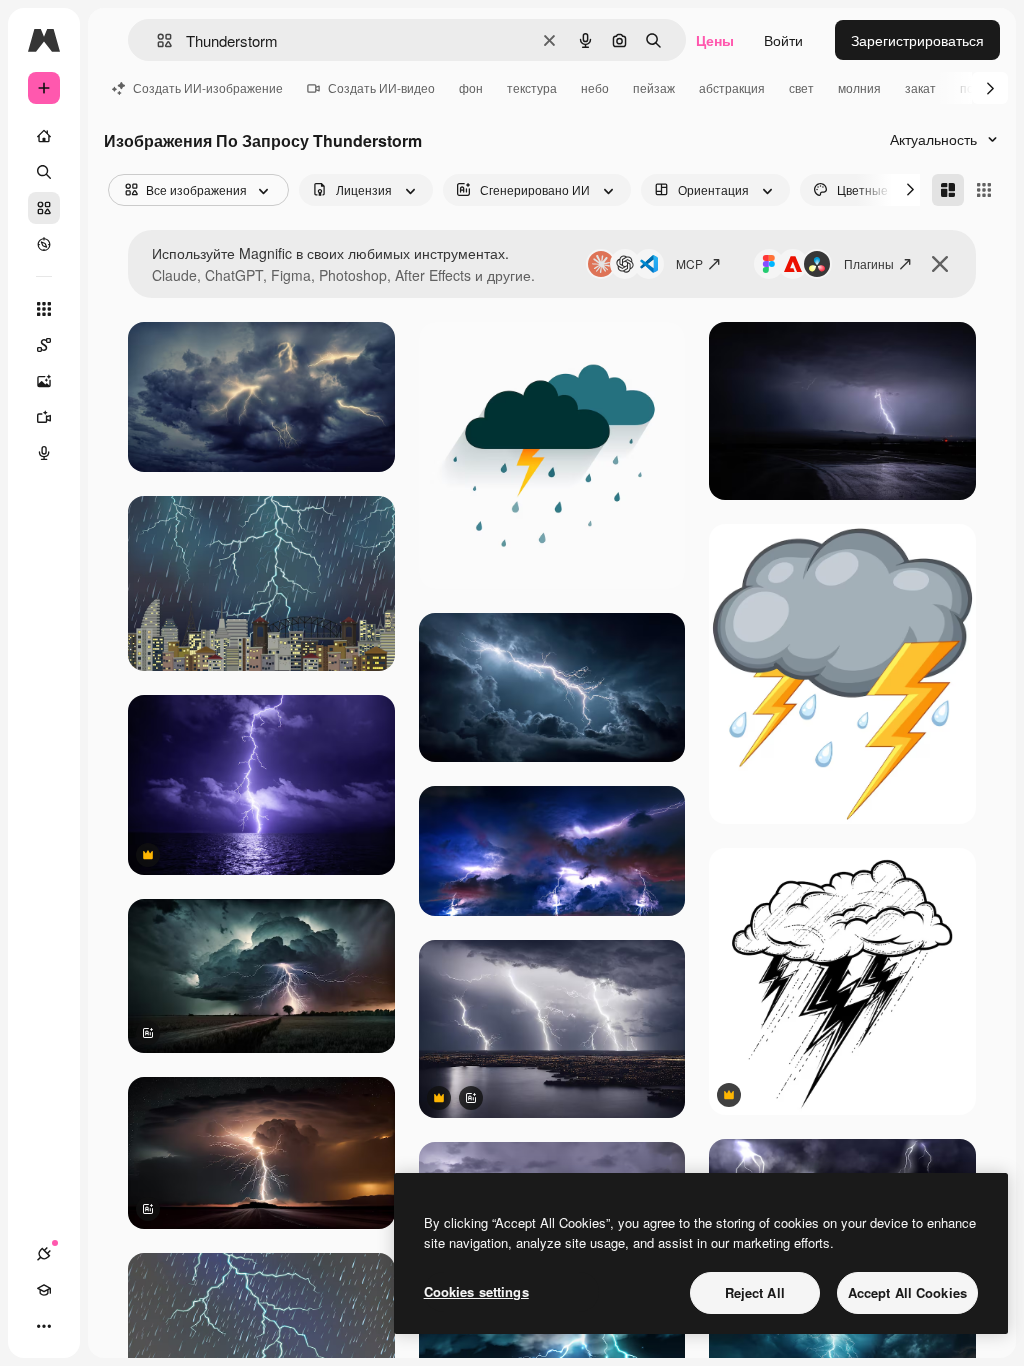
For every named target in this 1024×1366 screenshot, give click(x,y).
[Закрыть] (940, 264)
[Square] (984, 190)
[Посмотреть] (44, 244)
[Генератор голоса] (44, 453)
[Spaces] (44, 345)
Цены (715, 40)
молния (859, 87)
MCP (689, 263)
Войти (783, 40)
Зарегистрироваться (917, 40)
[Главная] (44, 136)
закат (920, 87)
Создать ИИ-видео (381, 87)
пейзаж (654, 87)
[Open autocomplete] (156, 40)
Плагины (869, 263)
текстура (532, 87)
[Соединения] (44, 1254)
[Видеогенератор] (44, 417)
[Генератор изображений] (44, 381)
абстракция (732, 87)
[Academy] (44, 1290)
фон (471, 87)
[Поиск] (44, 172)
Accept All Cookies (907, 1292)
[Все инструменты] (44, 309)
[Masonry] (948, 190)
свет (801, 87)
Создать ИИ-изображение (208, 87)
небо (595, 87)
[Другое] (44, 1326)
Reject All (755, 1292)
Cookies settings (476, 1291)
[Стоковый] (44, 208)
